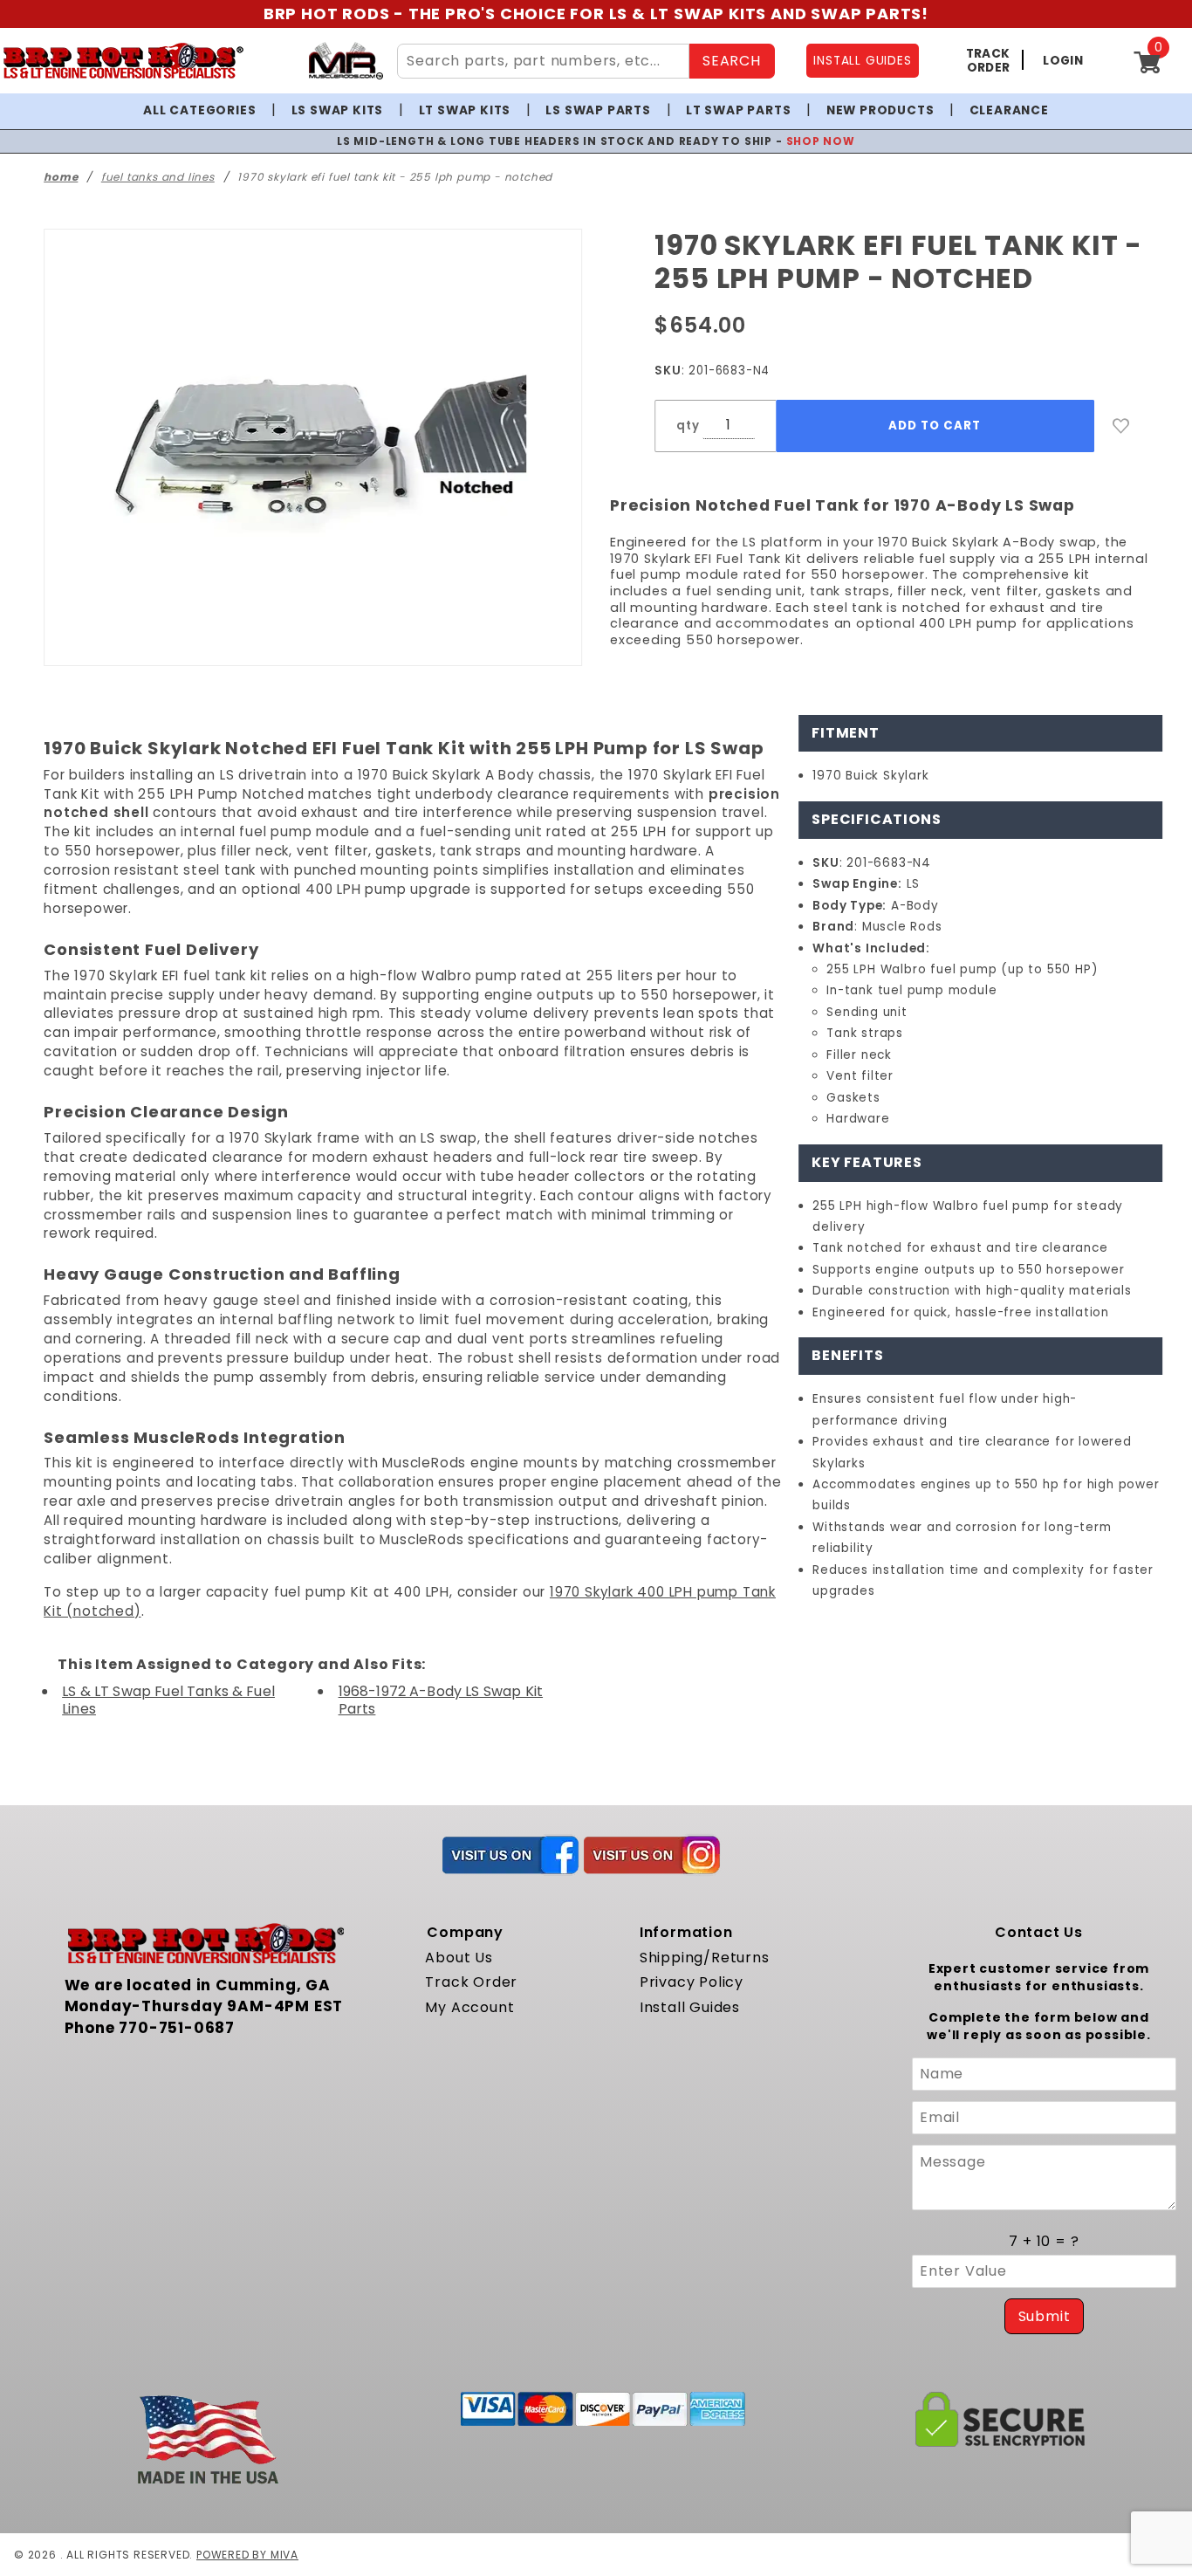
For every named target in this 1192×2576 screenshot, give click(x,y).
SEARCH (732, 61)
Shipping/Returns (705, 1958)
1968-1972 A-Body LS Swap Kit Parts (441, 1700)
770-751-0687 (177, 2028)
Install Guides (690, 2007)
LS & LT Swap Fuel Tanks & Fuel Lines (168, 1700)
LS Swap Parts (598, 110)
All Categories (199, 110)
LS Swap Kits (338, 110)
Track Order (471, 1982)
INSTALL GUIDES (862, 61)
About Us (459, 1958)
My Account (469, 2007)
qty (688, 426)
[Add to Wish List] (1121, 426)
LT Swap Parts (738, 110)
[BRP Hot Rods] (123, 61)
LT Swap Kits (465, 110)
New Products (880, 110)
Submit (1045, 2316)
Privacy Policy (692, 1982)
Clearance (1009, 110)
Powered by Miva (247, 2555)
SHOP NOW (773, 141)
